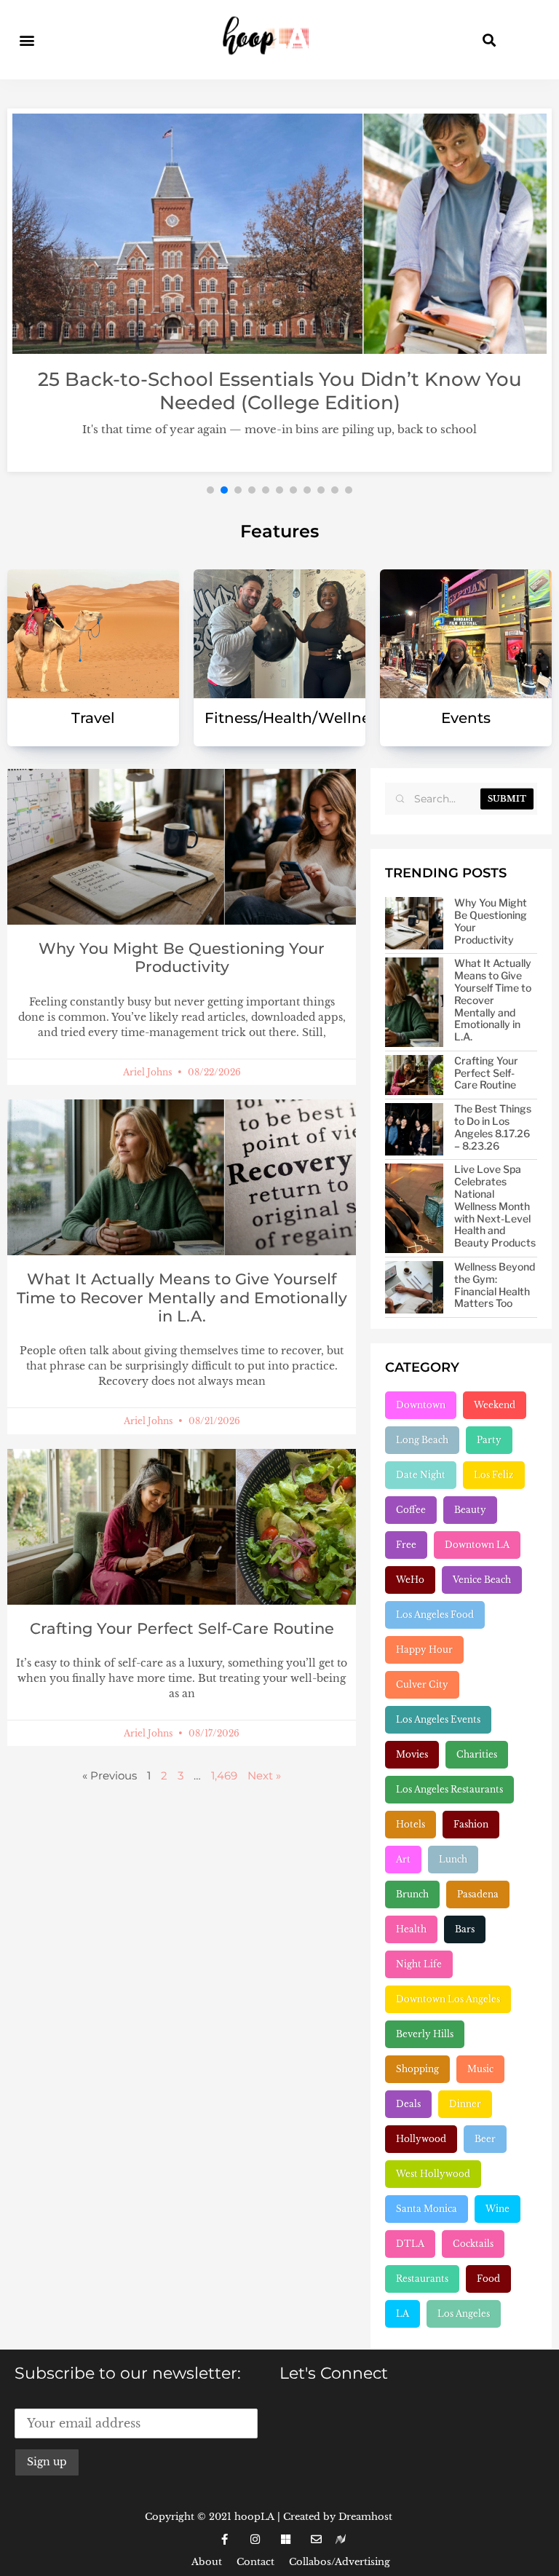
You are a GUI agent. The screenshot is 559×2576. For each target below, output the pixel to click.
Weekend (495, 1405)
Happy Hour (424, 1649)
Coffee (411, 1510)
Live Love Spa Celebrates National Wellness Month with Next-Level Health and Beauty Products (495, 1206)
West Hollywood (433, 2174)
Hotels (411, 1824)
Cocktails (473, 2244)
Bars (465, 1929)
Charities (477, 1754)
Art (403, 1859)
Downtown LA (477, 1545)
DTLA (410, 2244)
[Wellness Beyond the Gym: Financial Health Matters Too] (414, 1287)
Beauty (470, 1510)
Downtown (421, 1405)
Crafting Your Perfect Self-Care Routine (182, 1628)
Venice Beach (482, 1580)
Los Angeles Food (435, 1615)
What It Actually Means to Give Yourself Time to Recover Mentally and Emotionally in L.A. (182, 1297)
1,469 (224, 1775)
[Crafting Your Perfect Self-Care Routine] (414, 1075)
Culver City (422, 1684)
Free (406, 1545)
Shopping (417, 2069)
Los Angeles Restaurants (449, 1789)
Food (488, 2279)
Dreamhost (365, 2517)
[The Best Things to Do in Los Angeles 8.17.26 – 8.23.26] (414, 1129)
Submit (507, 799)
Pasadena (478, 1894)
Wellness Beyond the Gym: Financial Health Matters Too (495, 1285)
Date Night (421, 1475)
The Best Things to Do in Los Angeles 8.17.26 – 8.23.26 (493, 1127)
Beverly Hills (425, 2034)
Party (489, 1440)
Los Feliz (494, 1475)
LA (403, 2314)
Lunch (453, 1859)
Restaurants (422, 2279)
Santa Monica (427, 2209)
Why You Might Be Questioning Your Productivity (182, 957)
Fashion (471, 1824)
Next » (264, 1775)
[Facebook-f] (224, 2540)
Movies (412, 1754)
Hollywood (421, 2139)
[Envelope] (316, 2540)
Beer (485, 2139)
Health (411, 1929)
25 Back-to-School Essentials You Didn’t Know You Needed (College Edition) (280, 391)
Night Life (419, 1964)
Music (480, 2069)
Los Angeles (464, 2314)
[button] (27, 40)
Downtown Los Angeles (448, 1999)
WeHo (410, 1580)
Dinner (465, 2104)
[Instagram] (255, 2540)
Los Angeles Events (438, 1719)
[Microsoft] (285, 2540)
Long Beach (422, 1440)
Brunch (412, 1894)
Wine (497, 2209)
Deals (408, 2104)
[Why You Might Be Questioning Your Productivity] (414, 923)
